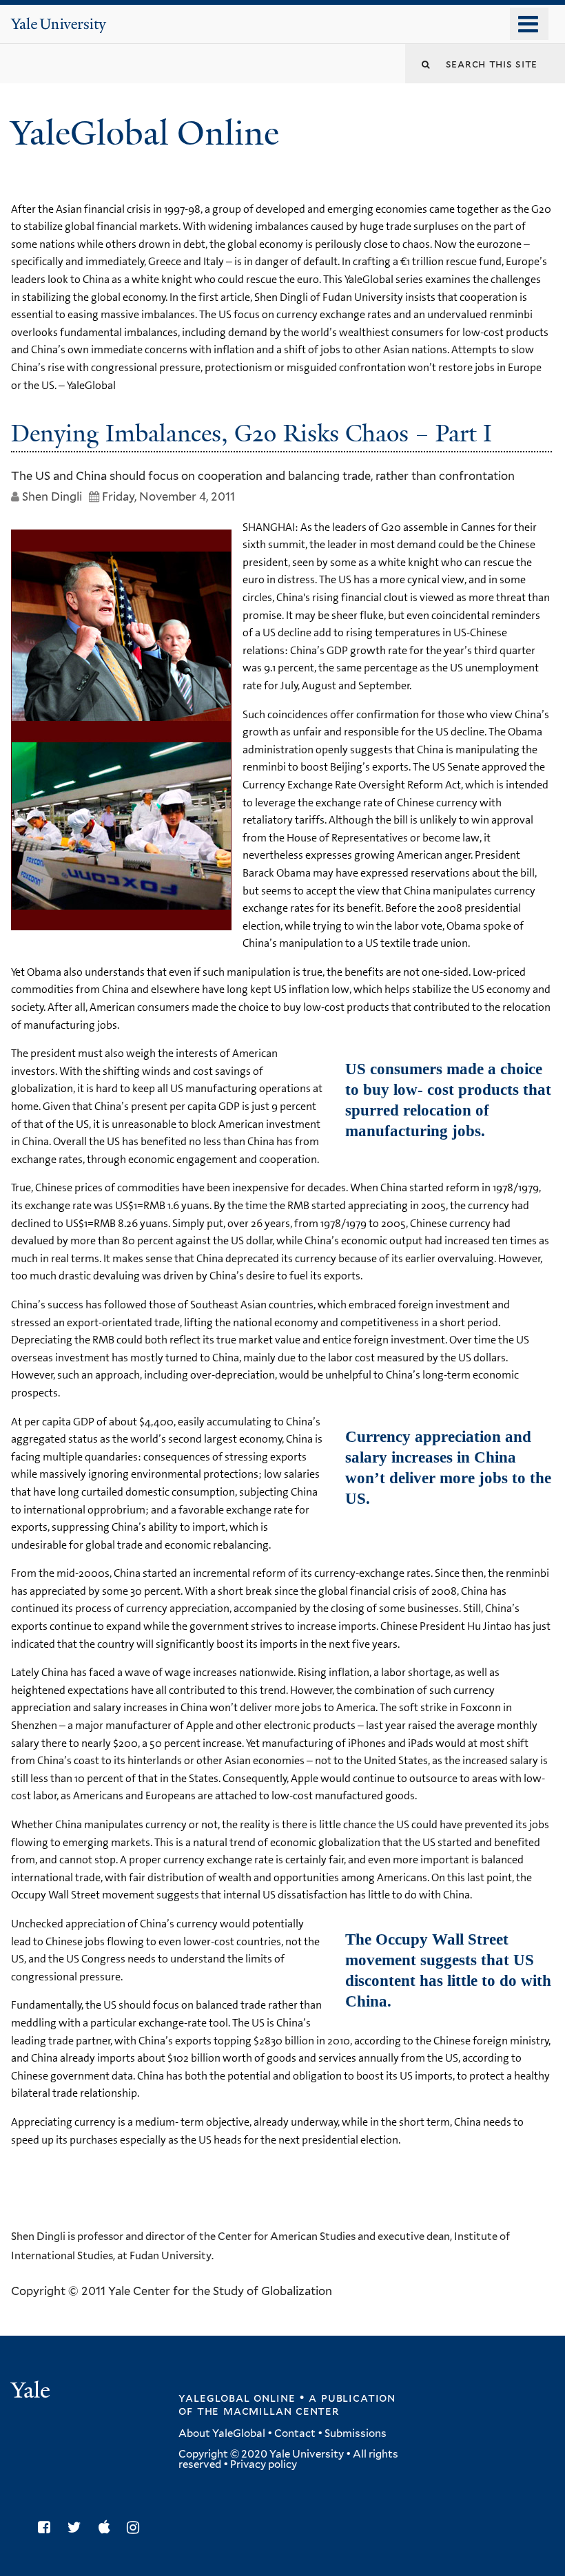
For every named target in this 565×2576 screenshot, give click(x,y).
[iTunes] (108, 2527)
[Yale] (32, 2392)
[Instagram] (136, 2527)
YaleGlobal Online (145, 133)
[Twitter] (78, 2527)
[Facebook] (48, 2527)
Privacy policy (264, 2464)
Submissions (356, 2433)
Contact (295, 2433)
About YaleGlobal (222, 2433)
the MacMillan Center (268, 2411)
